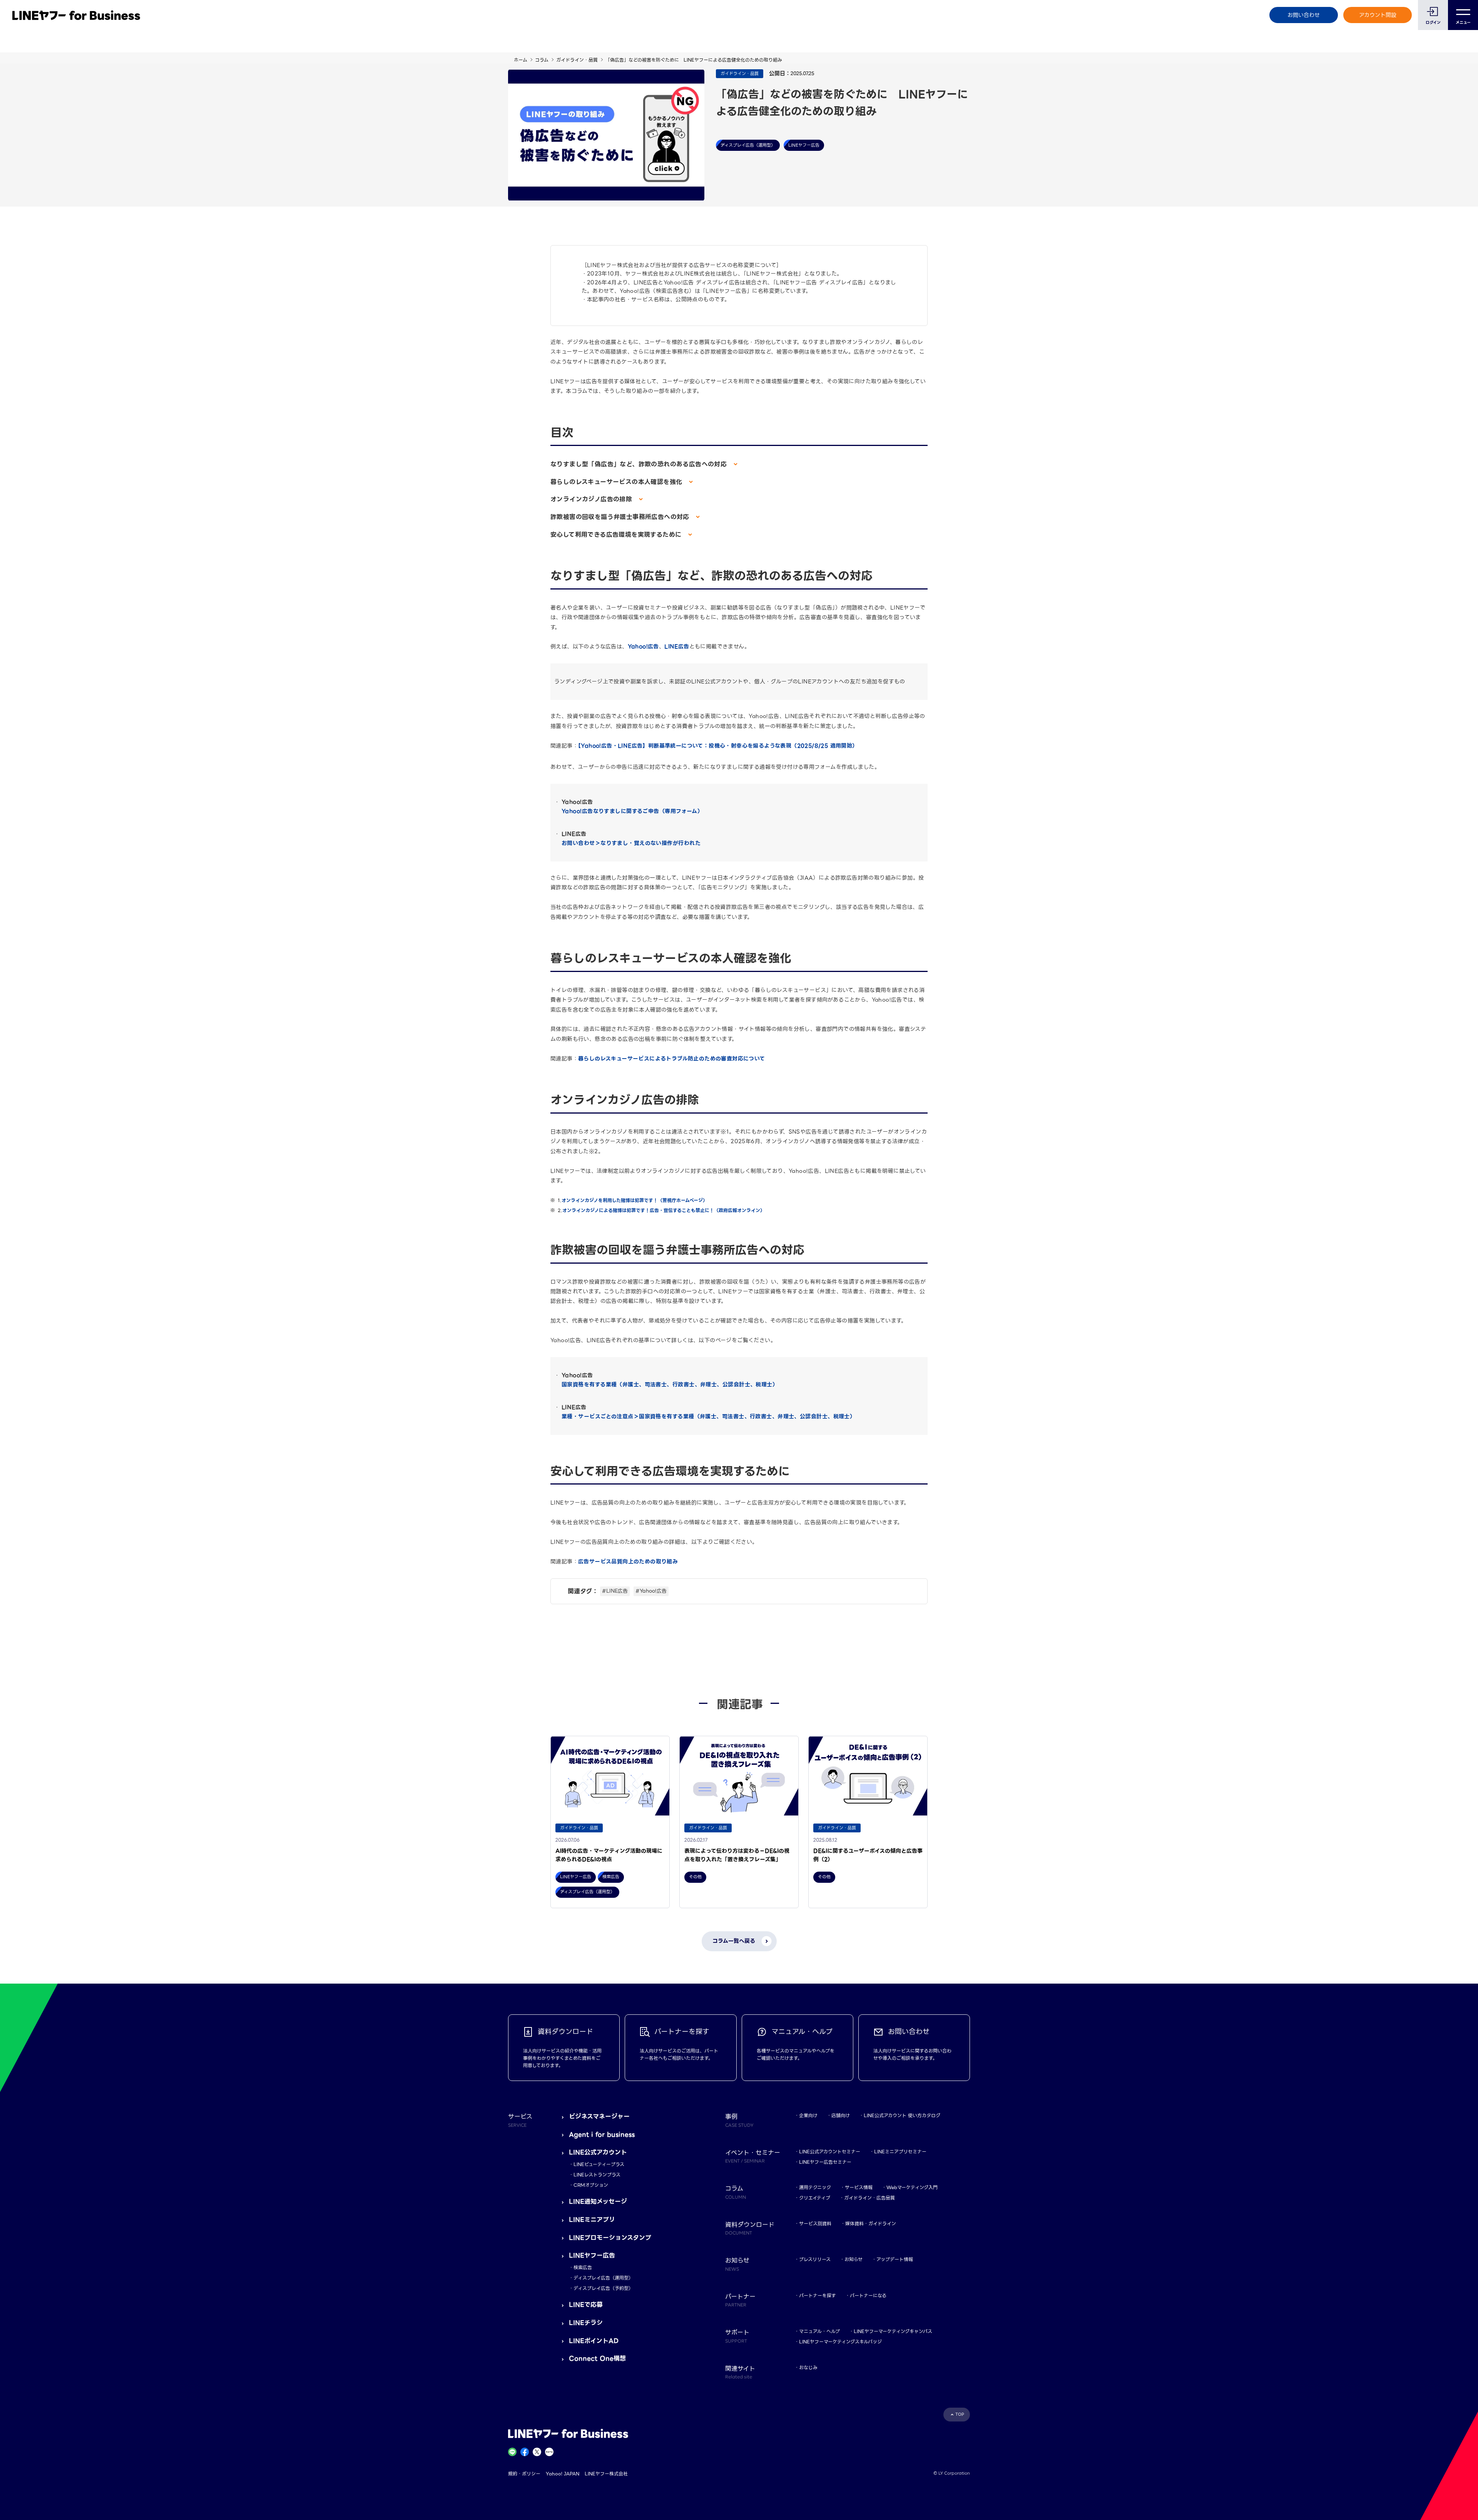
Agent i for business (602, 2135)
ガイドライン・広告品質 (869, 2198)
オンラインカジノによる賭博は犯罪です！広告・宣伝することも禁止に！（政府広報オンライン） (664, 1210)
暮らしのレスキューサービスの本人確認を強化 (618, 482)
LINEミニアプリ (592, 2220)
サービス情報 (859, 2187)
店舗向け (841, 2115)
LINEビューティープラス (599, 2164)
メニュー (1463, 23)
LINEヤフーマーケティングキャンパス (893, 2331)
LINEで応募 (586, 2305)
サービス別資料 (815, 2224)
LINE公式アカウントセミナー (830, 2152)
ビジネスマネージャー (599, 2117)
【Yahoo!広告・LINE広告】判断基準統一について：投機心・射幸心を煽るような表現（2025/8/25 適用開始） (718, 746)
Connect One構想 (597, 2359)
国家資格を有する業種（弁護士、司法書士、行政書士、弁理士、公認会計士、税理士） (670, 1384)
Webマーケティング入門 (912, 2187)
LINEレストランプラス (597, 2175)
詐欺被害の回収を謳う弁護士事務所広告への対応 (621, 517)
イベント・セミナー (753, 2156)
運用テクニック (815, 2187)
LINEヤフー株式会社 (606, 2474)
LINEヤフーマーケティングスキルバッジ (840, 2342)
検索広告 (583, 2267)
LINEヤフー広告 (592, 2255)
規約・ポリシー (524, 2474)
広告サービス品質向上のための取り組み (628, 1561)
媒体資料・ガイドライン (871, 2224)
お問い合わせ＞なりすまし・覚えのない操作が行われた (631, 843)
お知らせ (854, 2259)
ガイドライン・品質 (577, 60)
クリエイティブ (815, 2198)
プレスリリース (815, 2259)
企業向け (808, 2115)
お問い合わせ (1304, 15)
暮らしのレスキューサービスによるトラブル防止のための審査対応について (672, 1059)
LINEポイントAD (594, 2341)
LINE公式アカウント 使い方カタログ (902, 2115)
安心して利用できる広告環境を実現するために (617, 535)
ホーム (521, 60)
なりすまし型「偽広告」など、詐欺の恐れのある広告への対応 (640, 464)
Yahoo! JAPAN (563, 2474)
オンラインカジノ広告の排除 (593, 499)
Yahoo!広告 (643, 646)
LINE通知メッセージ (598, 2202)
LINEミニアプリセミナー (900, 2152)
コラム (542, 60)
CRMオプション (591, 2185)
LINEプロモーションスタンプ (610, 2238)
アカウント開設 (1378, 15)
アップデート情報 (895, 2259)
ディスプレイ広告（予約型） (603, 2288)
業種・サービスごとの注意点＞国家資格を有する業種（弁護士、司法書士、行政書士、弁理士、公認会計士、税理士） (708, 1416)
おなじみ (808, 2367)
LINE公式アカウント (598, 2152)
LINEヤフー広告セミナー (825, 2162)
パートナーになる (868, 2295)
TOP (960, 2414)
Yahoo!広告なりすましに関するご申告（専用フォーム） (632, 811)
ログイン (1433, 23)
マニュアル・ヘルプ (819, 2331)
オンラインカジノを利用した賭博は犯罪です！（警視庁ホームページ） (635, 1200)
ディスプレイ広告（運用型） (603, 2278)
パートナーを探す (818, 2295)
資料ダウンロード (750, 2228)
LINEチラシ (586, 2323)
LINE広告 (677, 646)
